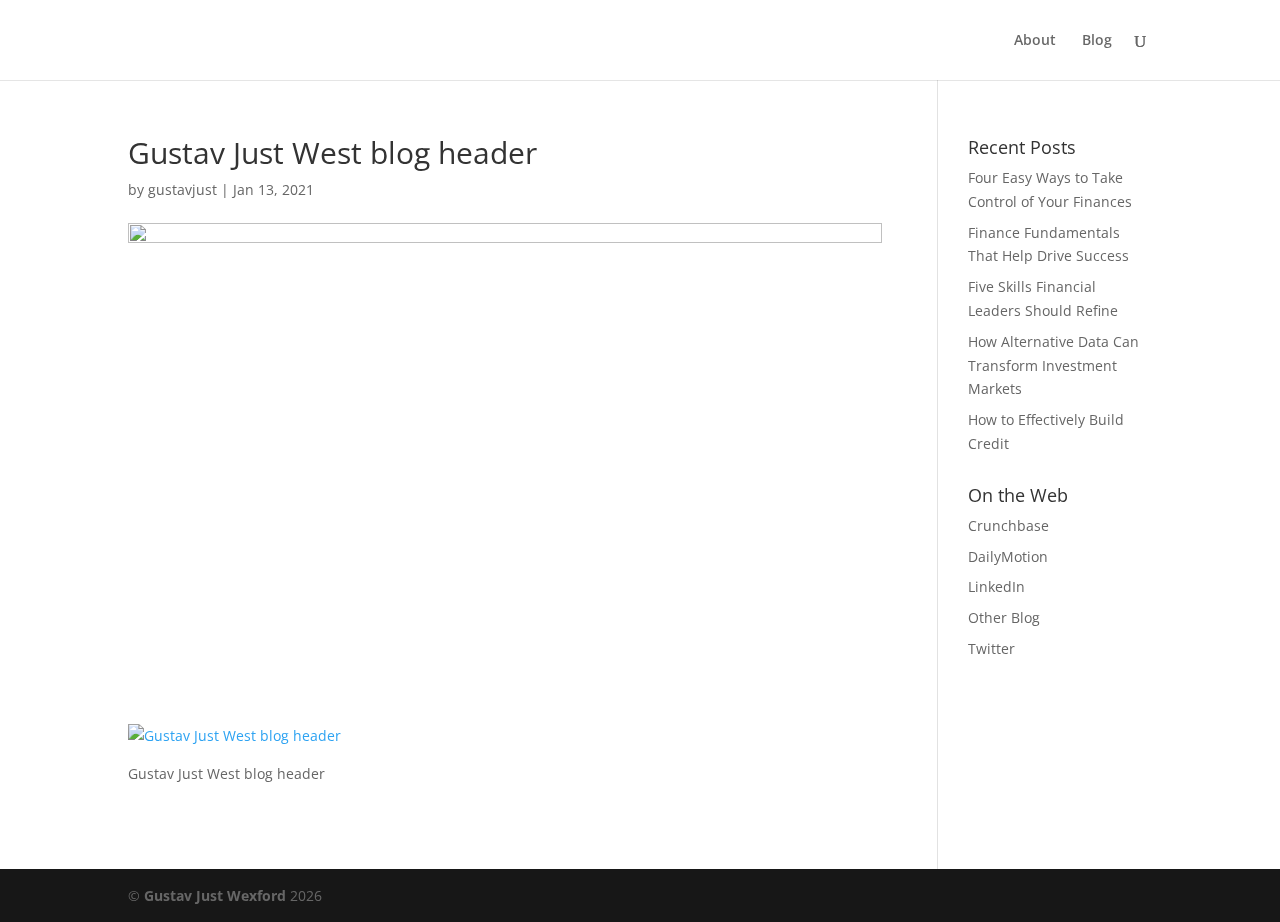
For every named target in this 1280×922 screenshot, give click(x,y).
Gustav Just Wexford (215, 895)
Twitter (991, 648)
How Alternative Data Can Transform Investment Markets (1053, 365)
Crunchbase (1008, 525)
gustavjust (182, 189)
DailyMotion (1008, 556)
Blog (1097, 41)
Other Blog (1004, 617)
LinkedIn (996, 586)
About (1035, 41)
